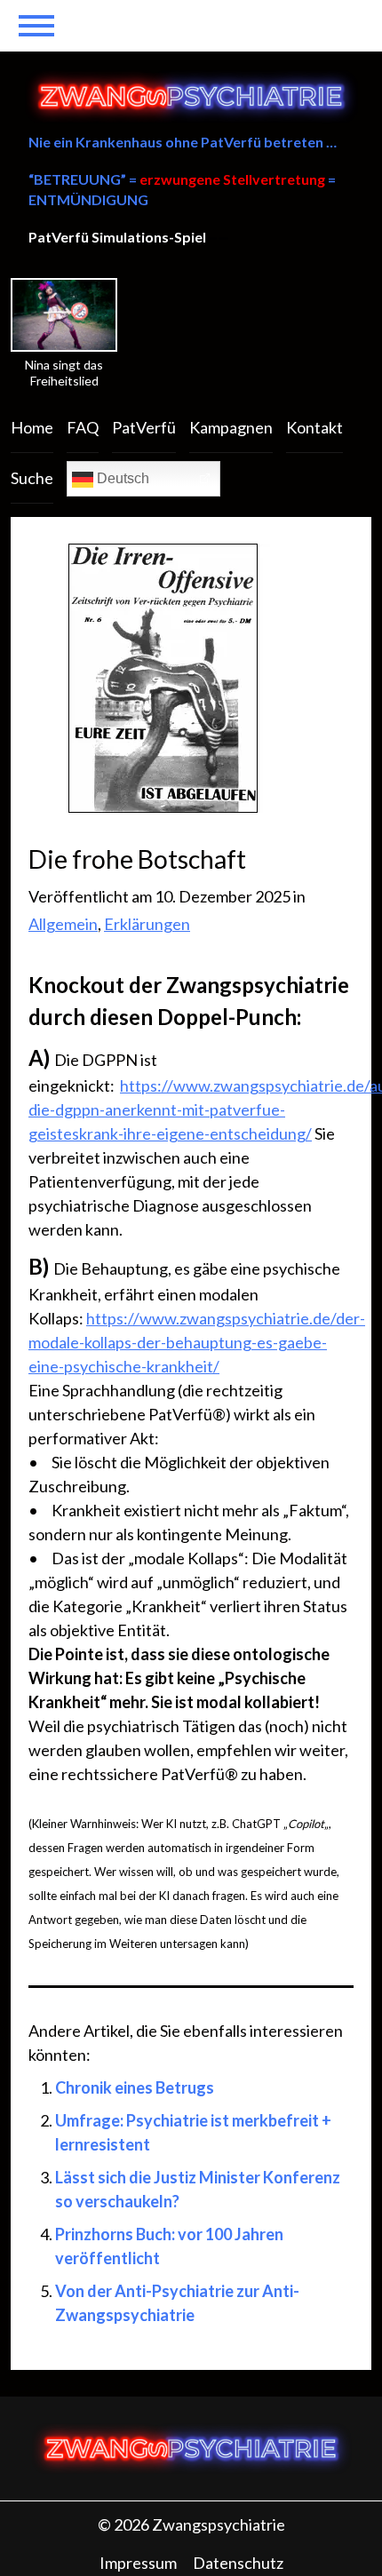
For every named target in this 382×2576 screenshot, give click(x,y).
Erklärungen (147, 924)
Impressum (138, 2563)
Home (32, 427)
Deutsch (121, 478)
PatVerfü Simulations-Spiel (117, 237)
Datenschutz (238, 2563)
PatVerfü (144, 427)
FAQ (83, 427)
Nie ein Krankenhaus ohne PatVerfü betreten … (183, 142)
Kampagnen (231, 427)
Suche (32, 478)
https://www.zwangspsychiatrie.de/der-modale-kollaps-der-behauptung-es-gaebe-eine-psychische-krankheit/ (197, 1342)
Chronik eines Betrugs (135, 2087)
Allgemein (63, 924)
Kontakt (314, 427)
